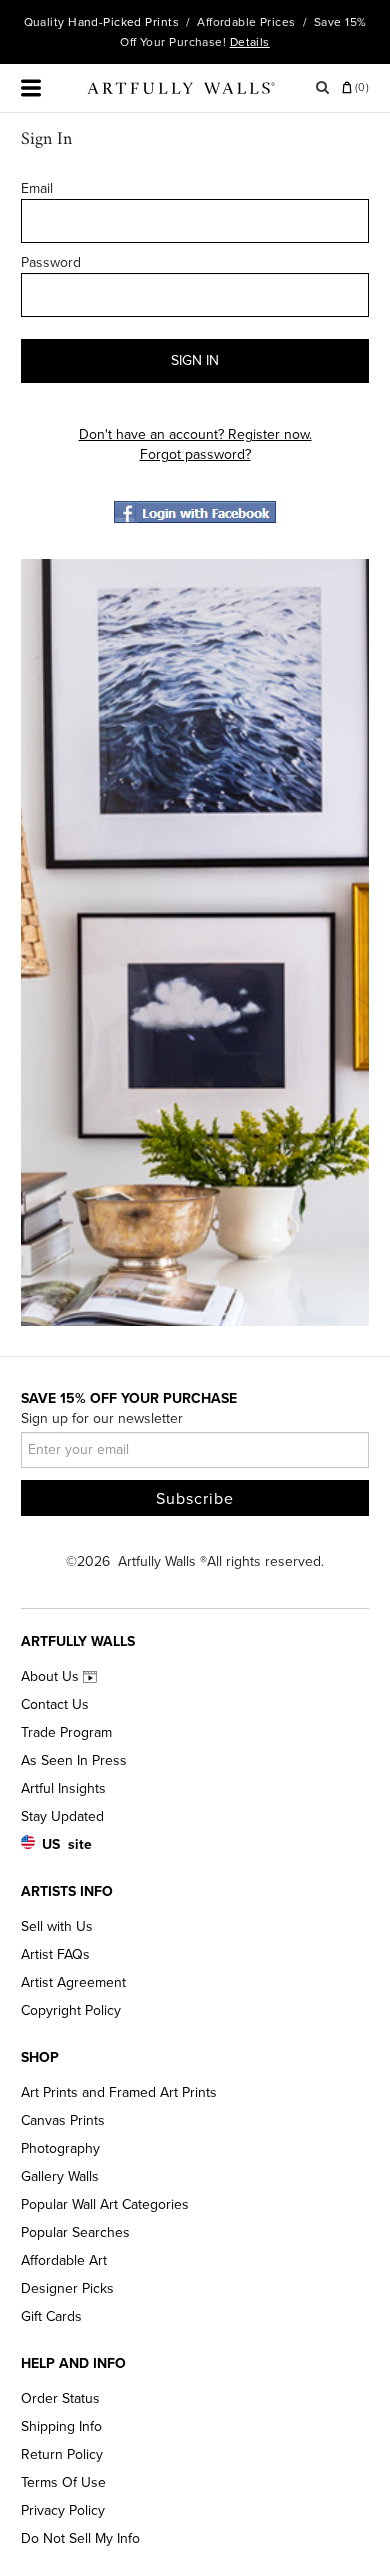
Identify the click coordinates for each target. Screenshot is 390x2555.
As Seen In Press (74, 1760)
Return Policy (62, 2454)
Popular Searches (75, 2232)
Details (250, 42)
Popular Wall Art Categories (105, 2204)
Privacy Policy (63, 2510)
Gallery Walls (60, 2176)
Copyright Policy (71, 2010)
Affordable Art (64, 2260)
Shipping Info (61, 2426)
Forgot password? (195, 454)
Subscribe (195, 1499)
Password (51, 262)
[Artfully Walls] (181, 92)
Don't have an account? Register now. (195, 434)
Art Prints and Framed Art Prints (119, 2092)
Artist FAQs (55, 1954)
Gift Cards (51, 2316)
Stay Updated (62, 1816)
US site (67, 1844)
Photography (60, 2148)
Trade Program (66, 1732)
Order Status (60, 2398)
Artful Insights (63, 1788)
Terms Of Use (63, 2482)
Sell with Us (57, 1926)
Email (37, 188)
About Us (52, 1676)
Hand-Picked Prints (123, 22)
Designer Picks (67, 2288)
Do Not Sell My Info (80, 2538)
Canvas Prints (63, 2120)
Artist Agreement (73, 1982)
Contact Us (55, 1704)
